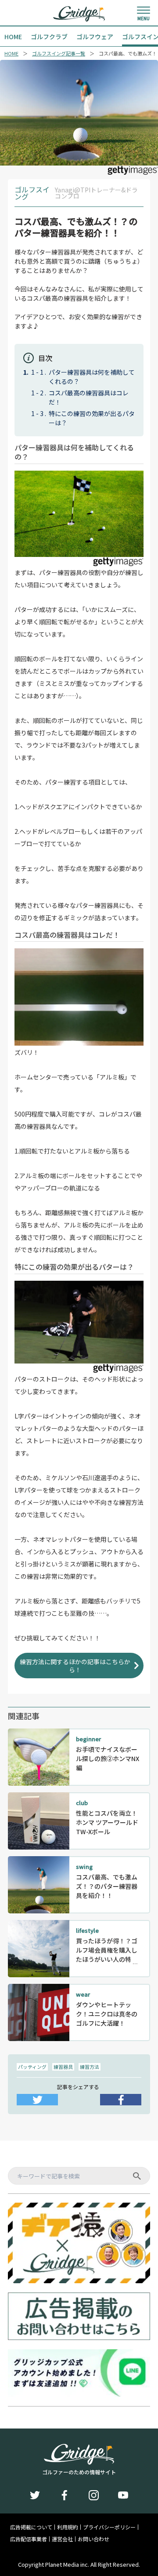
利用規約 (68, 2527)
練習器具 (63, 2067)
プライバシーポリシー (109, 2527)
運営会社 (62, 2539)
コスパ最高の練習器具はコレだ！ (89, 397)
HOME (11, 53)
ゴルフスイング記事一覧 (59, 53)
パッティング (32, 2067)
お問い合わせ (93, 2539)
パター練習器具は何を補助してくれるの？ (92, 377)
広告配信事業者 (29, 2539)
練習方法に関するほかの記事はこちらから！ (75, 1666)
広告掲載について (31, 2527)
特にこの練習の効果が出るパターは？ (92, 418)
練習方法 (90, 2067)
